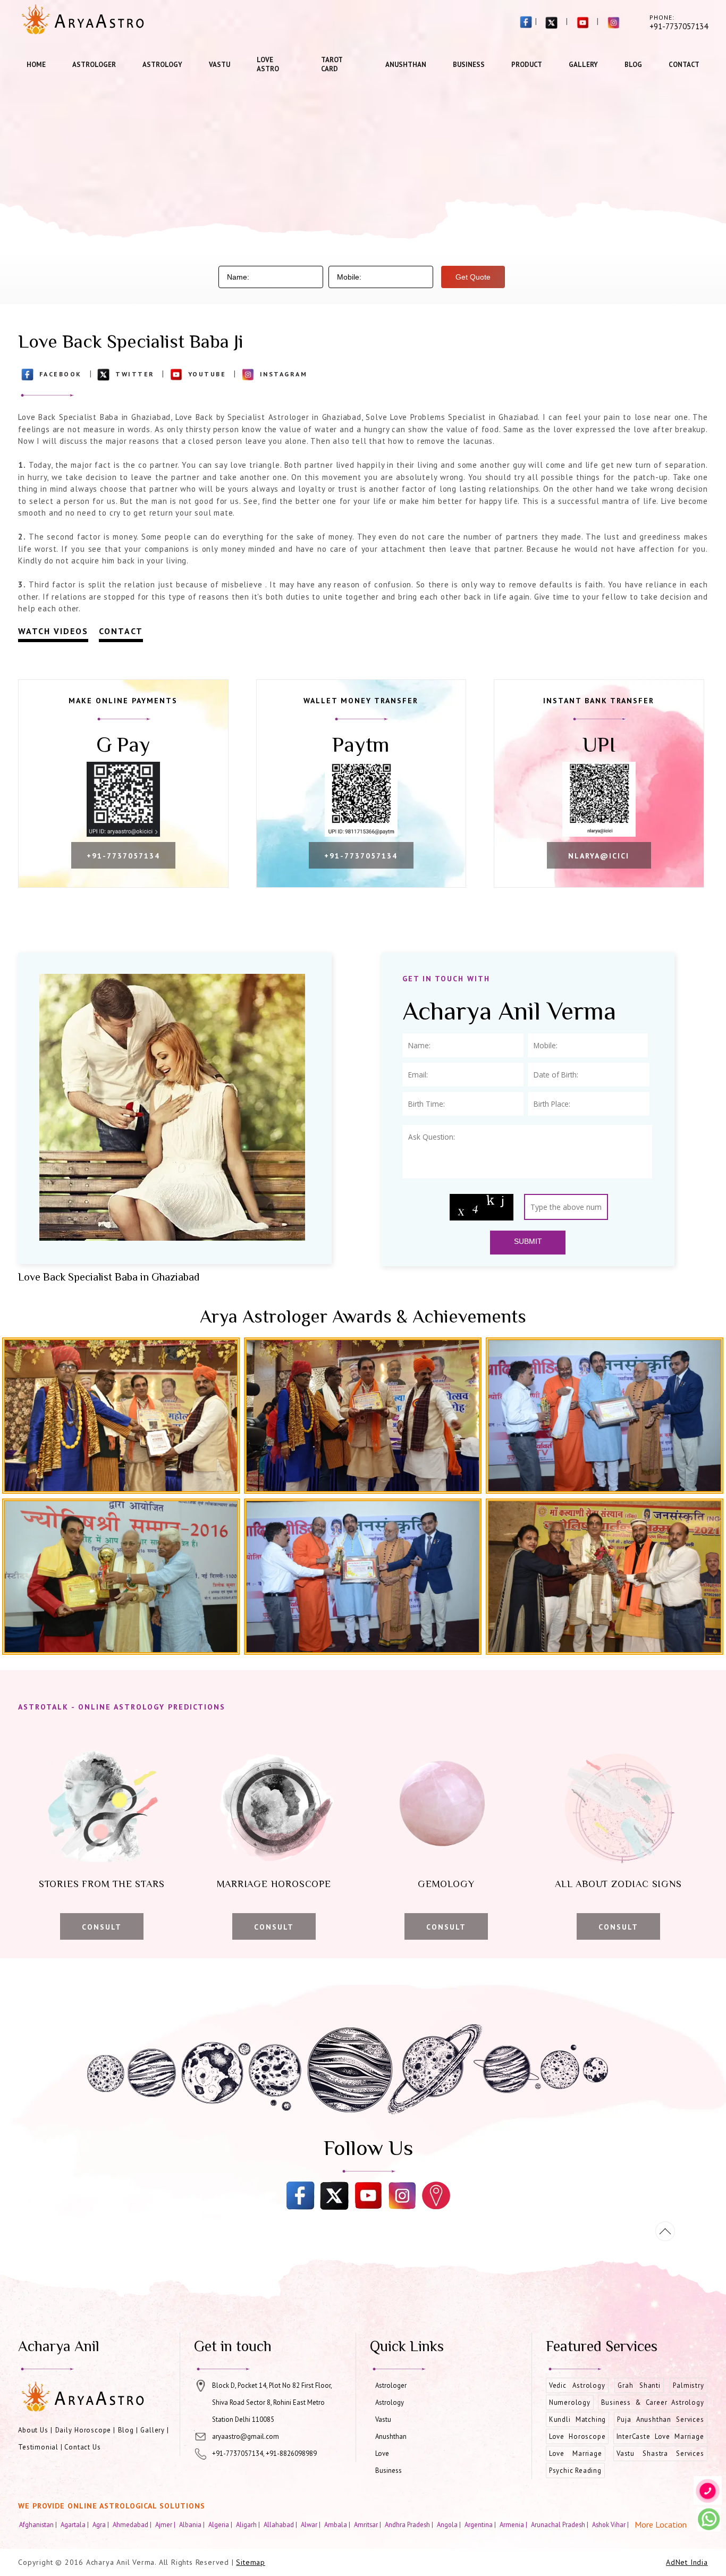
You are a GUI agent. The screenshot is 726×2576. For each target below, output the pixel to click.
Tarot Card (332, 64)
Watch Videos (53, 631)
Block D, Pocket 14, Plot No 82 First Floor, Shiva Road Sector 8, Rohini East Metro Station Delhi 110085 (272, 2402)
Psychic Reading (575, 2470)
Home (36, 65)
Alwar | (311, 2524)
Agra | (102, 2524)
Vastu (220, 65)
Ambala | (338, 2524)
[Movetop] (665, 2231)
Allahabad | (281, 2524)
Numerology (570, 2402)
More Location (661, 2524)
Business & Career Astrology (653, 2402)
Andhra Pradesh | (410, 2524)
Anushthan (406, 65)
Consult (102, 1927)
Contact (684, 65)
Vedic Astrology (577, 2385)
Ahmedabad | (133, 2524)
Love (382, 2453)
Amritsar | (368, 2524)
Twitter (135, 374)
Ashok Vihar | (611, 2524)
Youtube (207, 374)
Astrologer (94, 65)
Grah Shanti (639, 2385)
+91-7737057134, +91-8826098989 (264, 2453)
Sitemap (251, 2562)
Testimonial (38, 2447)
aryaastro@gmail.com (246, 2436)
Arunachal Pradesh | (560, 2524)
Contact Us (82, 2447)
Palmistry (688, 2385)
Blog (633, 65)
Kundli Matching (577, 2419)
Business (469, 65)
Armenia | (514, 2524)
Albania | (193, 2524)
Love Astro (268, 64)
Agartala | (75, 2524)
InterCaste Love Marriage (660, 2436)
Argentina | (481, 2524)
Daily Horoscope (83, 2430)
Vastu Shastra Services (660, 2453)
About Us (33, 2430)
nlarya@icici (599, 856)
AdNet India (687, 2562)
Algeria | (221, 2524)
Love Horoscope (577, 2436)
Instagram (284, 374)
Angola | (450, 2524)
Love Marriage (576, 2453)
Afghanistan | (39, 2524)
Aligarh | (249, 2524)
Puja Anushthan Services (660, 2419)
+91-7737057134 (123, 856)
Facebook (61, 374)
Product (527, 65)
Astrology (162, 65)
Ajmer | (166, 2524)
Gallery (583, 65)
